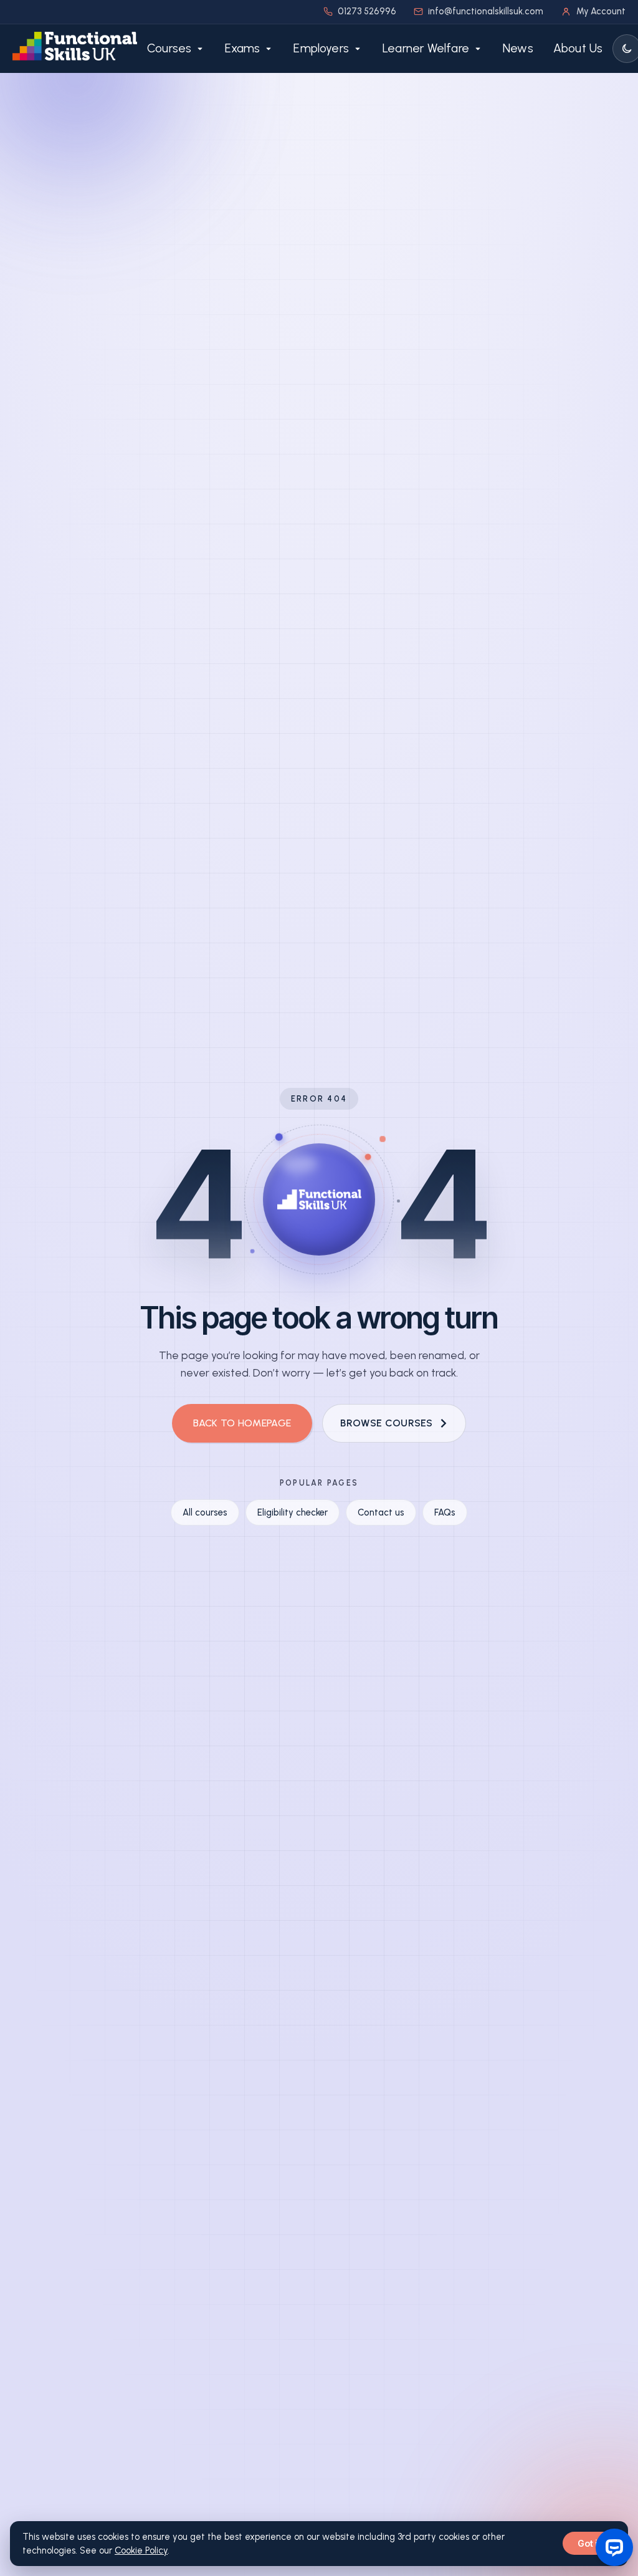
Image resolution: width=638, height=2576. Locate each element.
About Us (578, 48)
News (518, 48)
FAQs (445, 1512)
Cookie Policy (141, 2550)
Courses (169, 48)
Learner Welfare (426, 48)
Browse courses (386, 1423)
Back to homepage (242, 1423)
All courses (205, 1512)
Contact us (381, 1512)
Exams (242, 48)
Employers (321, 48)
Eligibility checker (293, 1512)
